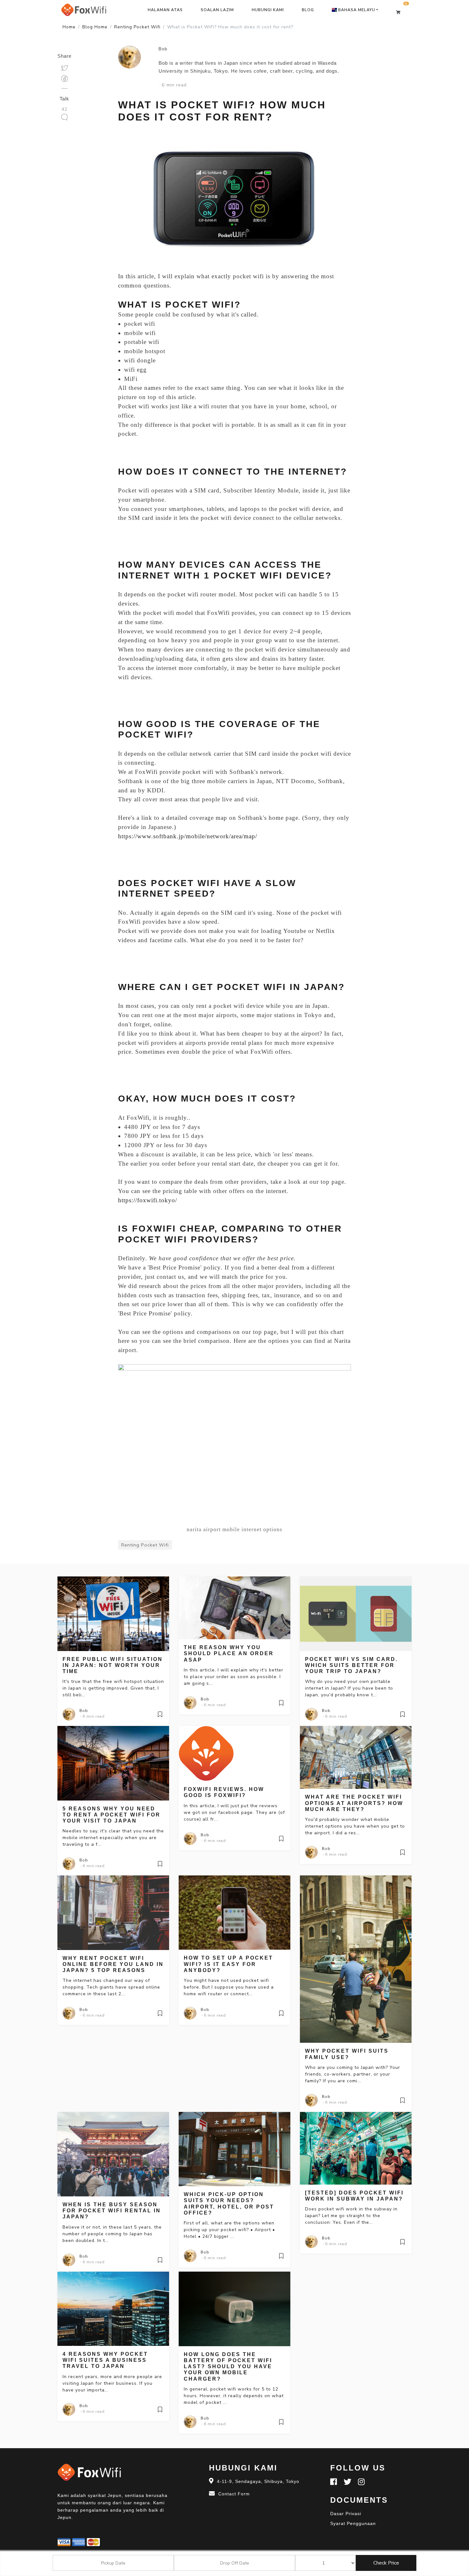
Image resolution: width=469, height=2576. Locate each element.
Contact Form (234, 2494)
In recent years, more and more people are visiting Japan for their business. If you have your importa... (112, 2383)
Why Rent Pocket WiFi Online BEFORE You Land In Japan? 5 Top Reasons (113, 1964)
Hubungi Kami (268, 10)
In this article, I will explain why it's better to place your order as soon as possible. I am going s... (234, 1677)
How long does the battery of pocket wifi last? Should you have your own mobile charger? (228, 2367)
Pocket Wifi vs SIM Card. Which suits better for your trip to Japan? (351, 1665)
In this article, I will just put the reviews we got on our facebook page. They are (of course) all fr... (234, 1812)
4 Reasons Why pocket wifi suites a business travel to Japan (105, 2360)
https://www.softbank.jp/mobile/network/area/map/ (188, 836)
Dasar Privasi (346, 2514)
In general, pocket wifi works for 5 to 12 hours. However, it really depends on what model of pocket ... (234, 2396)
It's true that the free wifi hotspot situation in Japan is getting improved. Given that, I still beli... (113, 1688)
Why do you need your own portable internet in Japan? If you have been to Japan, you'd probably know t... (349, 1688)
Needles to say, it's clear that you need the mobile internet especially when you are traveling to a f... (113, 1838)
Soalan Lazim (217, 10)
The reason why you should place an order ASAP (229, 1653)
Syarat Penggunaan (353, 2523)
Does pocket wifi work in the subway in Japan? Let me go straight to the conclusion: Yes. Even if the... (351, 2216)
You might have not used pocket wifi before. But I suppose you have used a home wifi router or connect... (229, 1987)
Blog (308, 10)
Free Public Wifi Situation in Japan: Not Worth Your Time (113, 1665)
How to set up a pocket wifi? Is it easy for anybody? (228, 1964)
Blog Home (95, 27)
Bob (163, 49)
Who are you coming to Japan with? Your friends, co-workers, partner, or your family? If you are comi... (353, 2074)
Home (69, 27)
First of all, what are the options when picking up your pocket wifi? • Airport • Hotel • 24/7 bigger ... (229, 2230)
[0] (401, 12)
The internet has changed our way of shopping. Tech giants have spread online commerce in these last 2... (111, 1987)
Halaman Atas (165, 10)
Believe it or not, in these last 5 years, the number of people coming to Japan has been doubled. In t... (112, 2234)
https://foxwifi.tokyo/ (148, 1200)
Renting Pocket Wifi (137, 27)
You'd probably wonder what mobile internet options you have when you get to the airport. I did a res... (355, 1826)
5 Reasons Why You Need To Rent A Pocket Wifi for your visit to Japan (112, 1815)
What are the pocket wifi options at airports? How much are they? (354, 1803)
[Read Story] (160, 1714)
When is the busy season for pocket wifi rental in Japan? (112, 2211)
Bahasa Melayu (356, 10)
